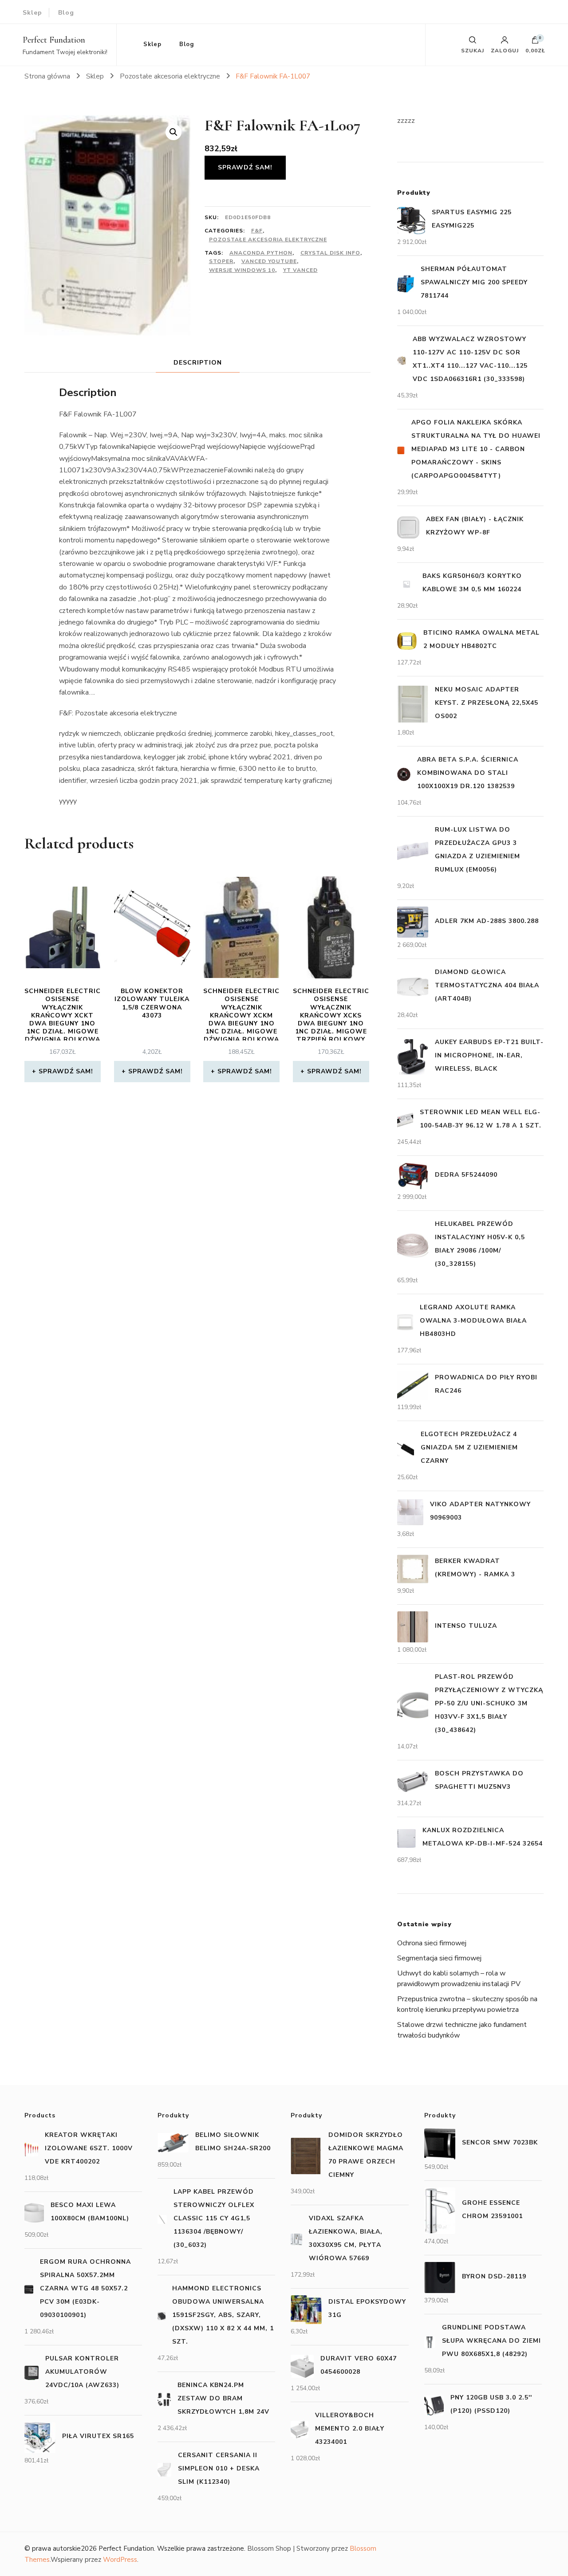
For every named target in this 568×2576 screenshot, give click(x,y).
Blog (66, 13)
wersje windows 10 (242, 270)
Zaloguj (505, 50)
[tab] (198, 363)
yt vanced (300, 270)
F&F (257, 231)
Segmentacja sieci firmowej (439, 1958)
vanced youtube (269, 261)
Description (198, 363)
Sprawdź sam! (245, 167)
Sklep (32, 13)
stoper (221, 261)
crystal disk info (330, 253)
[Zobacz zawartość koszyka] (535, 42)
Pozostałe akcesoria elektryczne (268, 240)
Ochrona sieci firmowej (432, 1943)
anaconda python (261, 253)
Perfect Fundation (54, 40)
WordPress (120, 2560)
